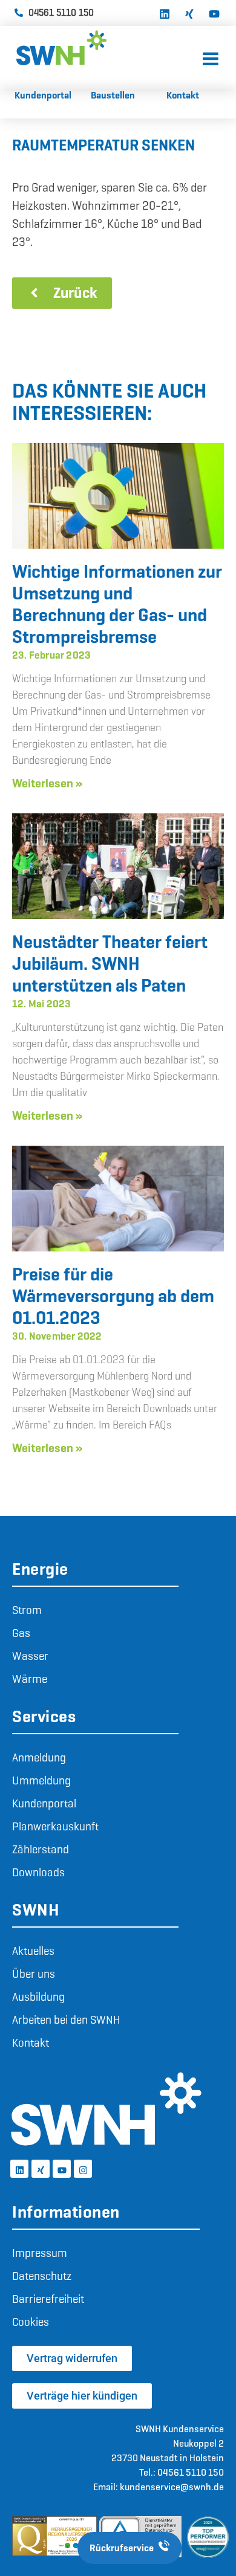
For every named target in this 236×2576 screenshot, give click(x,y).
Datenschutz (42, 2276)
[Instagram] (83, 2169)
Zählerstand (41, 1849)
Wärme (30, 1679)
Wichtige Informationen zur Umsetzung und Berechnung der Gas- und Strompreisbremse (117, 604)
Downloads (38, 1872)
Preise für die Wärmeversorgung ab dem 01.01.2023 (113, 1296)
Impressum (40, 2253)
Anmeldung (39, 1758)
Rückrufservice (122, 2548)
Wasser (30, 1656)
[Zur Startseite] (107, 48)
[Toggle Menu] (211, 60)
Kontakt (31, 2043)
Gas (21, 1633)
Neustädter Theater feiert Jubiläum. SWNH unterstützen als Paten (110, 964)
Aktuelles (33, 1951)
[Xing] (189, 13)
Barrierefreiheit (48, 2299)
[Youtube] (214, 13)
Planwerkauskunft (55, 1826)
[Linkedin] (165, 13)
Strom (27, 1610)
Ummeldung (41, 1780)
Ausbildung (38, 1997)
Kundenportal (44, 1803)
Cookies (31, 2322)
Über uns (34, 1974)
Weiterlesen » (47, 783)
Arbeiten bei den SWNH (66, 2020)
